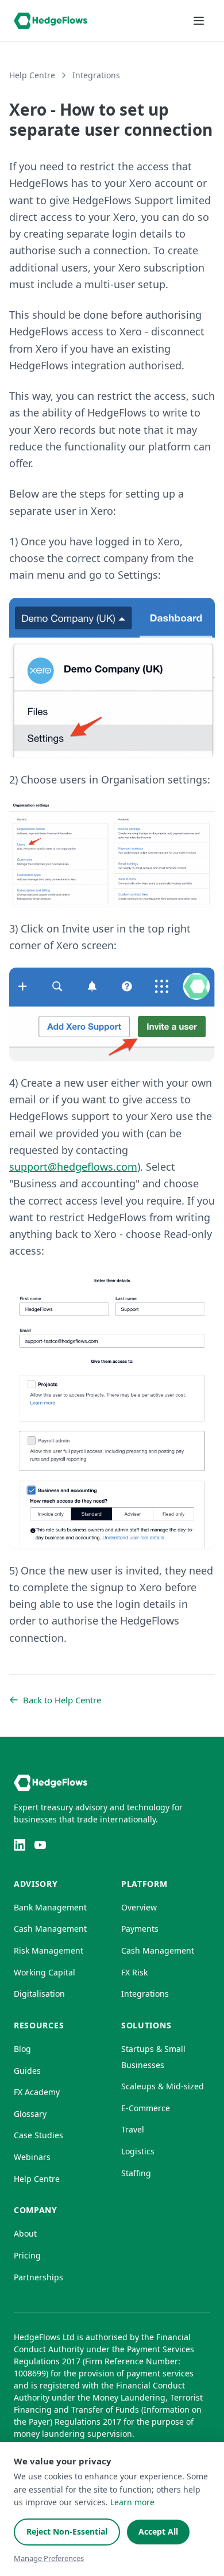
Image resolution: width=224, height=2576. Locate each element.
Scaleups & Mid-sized (163, 2086)
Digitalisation (39, 1994)
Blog (22, 2049)
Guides (27, 2071)
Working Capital (45, 1972)
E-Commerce (146, 2108)
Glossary (30, 2114)
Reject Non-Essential (67, 2531)
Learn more (132, 2502)
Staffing (136, 2173)
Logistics (138, 2151)
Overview (139, 1907)
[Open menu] (199, 21)
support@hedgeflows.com (73, 1167)
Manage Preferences (49, 2558)
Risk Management (49, 1950)
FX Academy (37, 2092)
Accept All (158, 2531)
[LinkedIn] (20, 1845)
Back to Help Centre (62, 1700)
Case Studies (38, 2135)
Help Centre (32, 75)
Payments (140, 1929)
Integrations (96, 75)
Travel (133, 2129)
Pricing (27, 2255)
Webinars (32, 2157)
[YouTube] (40, 1845)
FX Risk (134, 1972)
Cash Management (50, 1929)
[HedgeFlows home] (51, 21)
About (25, 2233)
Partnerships (38, 2277)
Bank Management (50, 1907)
